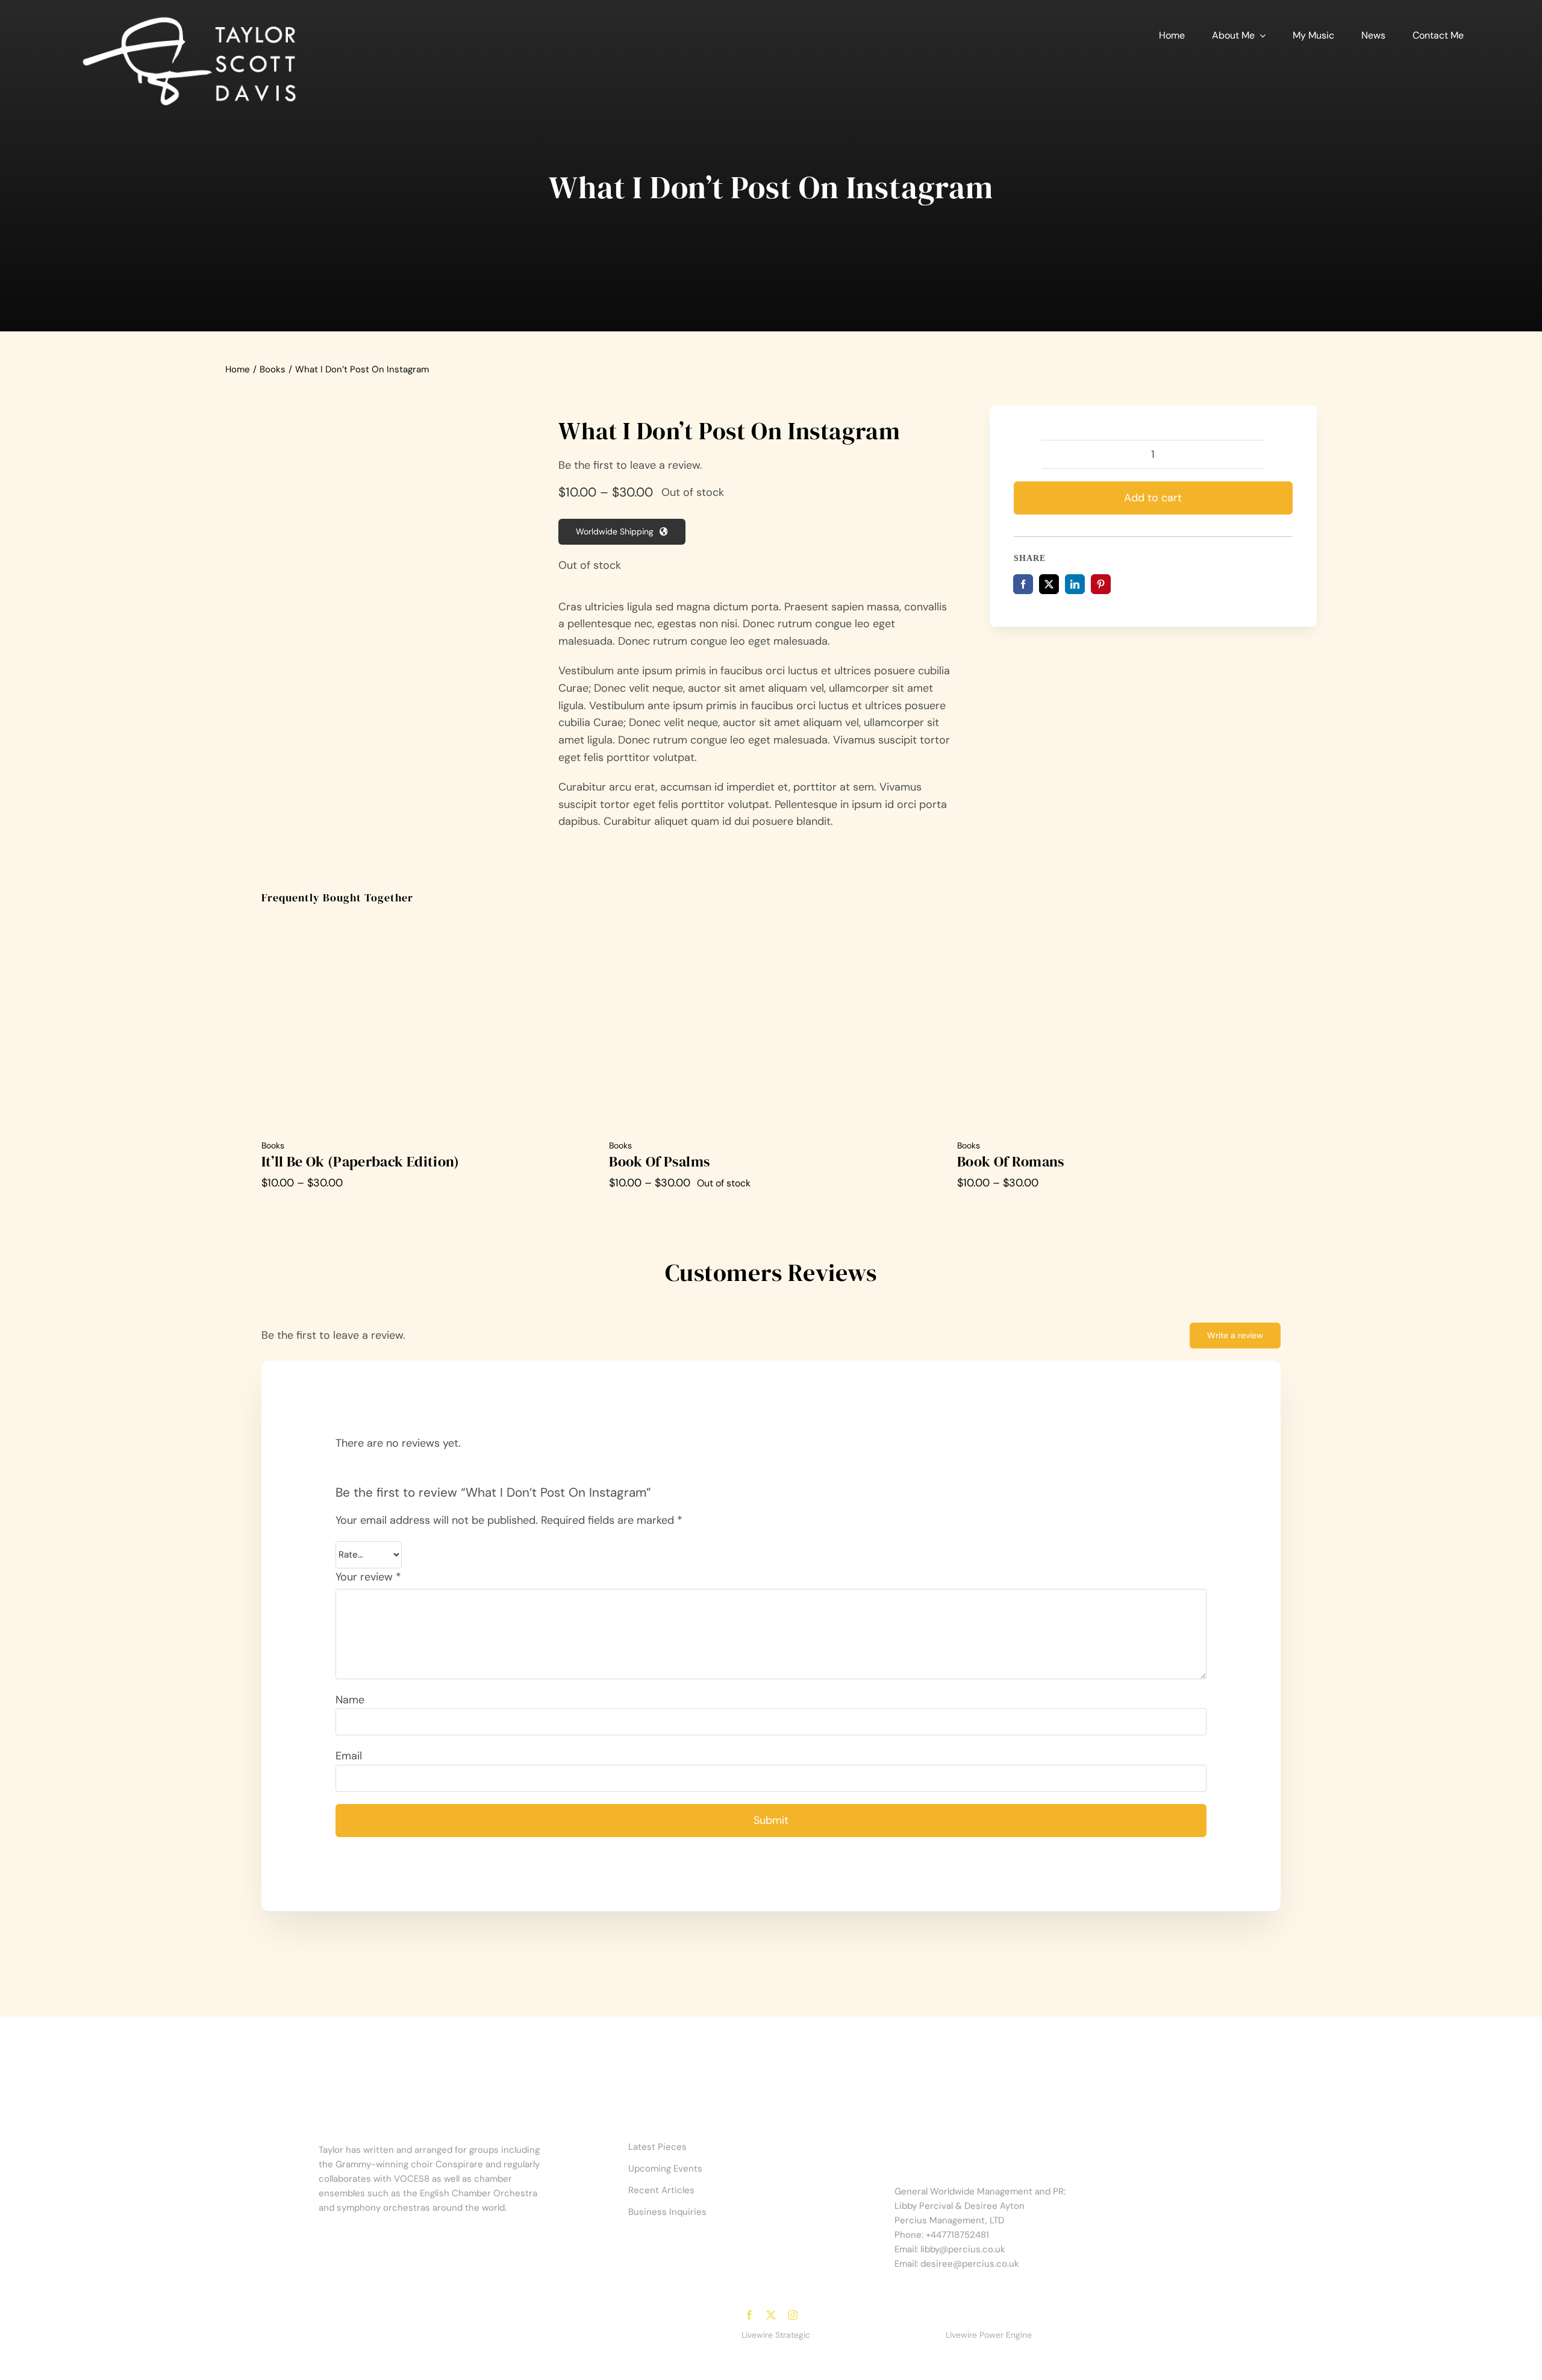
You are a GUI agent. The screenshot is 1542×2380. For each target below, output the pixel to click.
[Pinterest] (1101, 584)
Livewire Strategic (776, 2335)
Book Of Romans (1011, 1161)
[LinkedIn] (1075, 584)
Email (349, 1756)
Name (350, 1700)
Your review (368, 1577)
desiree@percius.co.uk (970, 2264)
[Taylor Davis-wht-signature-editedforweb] (189, 17)
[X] (1049, 584)
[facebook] (749, 2315)
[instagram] (793, 2315)
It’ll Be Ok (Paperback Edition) (361, 1161)
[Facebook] (1023, 584)
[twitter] (771, 2315)
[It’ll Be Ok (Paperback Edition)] (423, 924)
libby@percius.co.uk (963, 2249)
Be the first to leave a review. (630, 465)
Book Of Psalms (659, 1161)
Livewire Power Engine (989, 2335)
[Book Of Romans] (1119, 924)
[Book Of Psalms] (771, 924)
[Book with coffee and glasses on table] (374, 501)
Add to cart (1153, 498)
